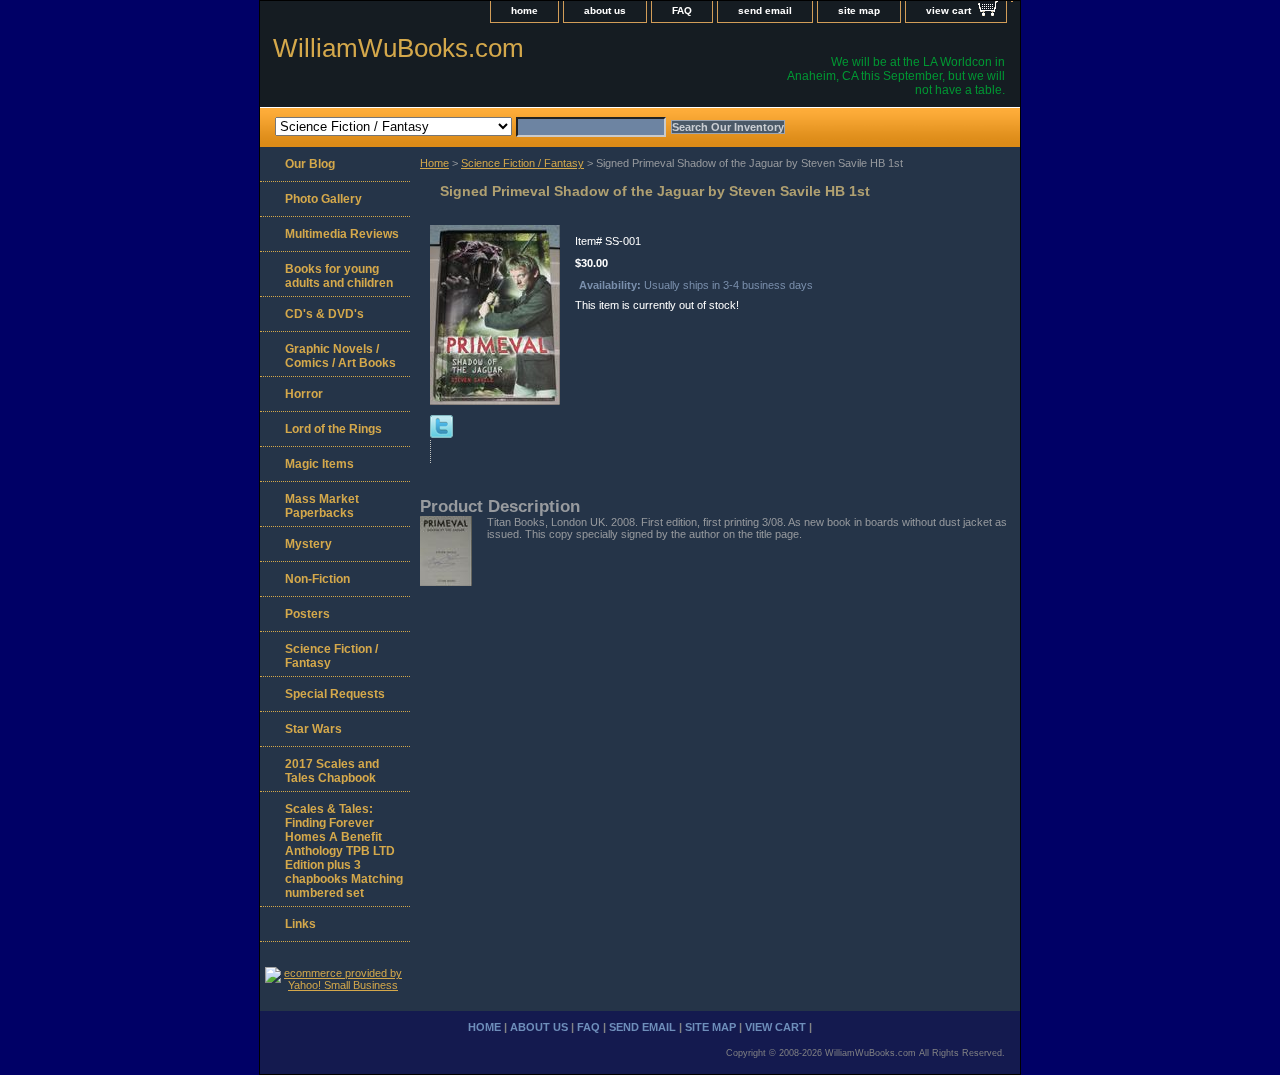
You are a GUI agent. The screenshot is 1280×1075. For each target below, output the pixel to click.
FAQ (682, 10)
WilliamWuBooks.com (398, 48)
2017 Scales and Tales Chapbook (332, 771)
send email (765, 10)
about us (605, 10)
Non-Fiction (317, 579)
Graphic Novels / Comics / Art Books (340, 356)
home (524, 10)
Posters (307, 614)
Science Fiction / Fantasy (522, 163)
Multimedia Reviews (342, 234)
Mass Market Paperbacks (322, 506)
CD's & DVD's (324, 314)
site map (859, 10)
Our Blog (310, 164)
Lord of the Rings (333, 429)
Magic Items (319, 464)
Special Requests (335, 694)
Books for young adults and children (339, 276)
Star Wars (313, 729)
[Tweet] (441, 434)
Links (300, 924)
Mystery (308, 544)
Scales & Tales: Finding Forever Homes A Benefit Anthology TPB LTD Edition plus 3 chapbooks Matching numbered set (344, 851)
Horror (304, 394)
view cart (948, 10)
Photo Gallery (323, 199)
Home (434, 163)
